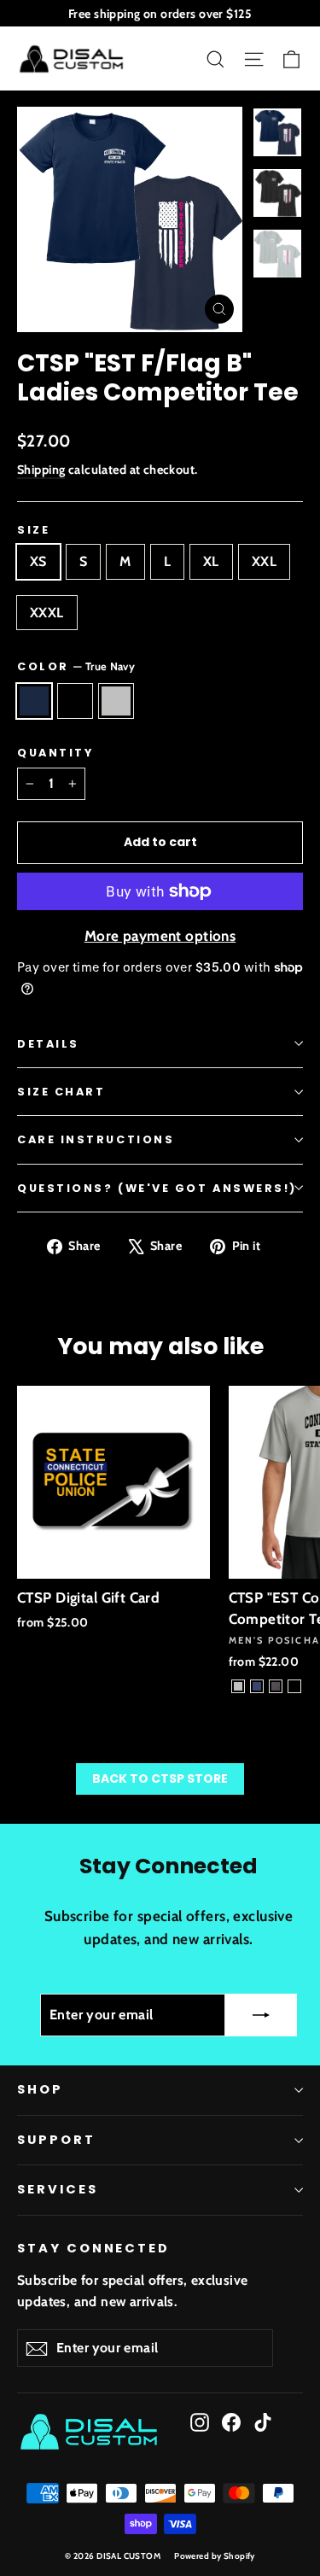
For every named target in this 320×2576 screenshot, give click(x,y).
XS (38, 561)
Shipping (41, 470)
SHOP (40, 2089)
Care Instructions (96, 1139)
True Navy (34, 701)
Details (48, 1044)
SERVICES (58, 2189)
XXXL (47, 613)
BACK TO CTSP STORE (160, 1779)
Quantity (55, 753)
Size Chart (61, 1092)
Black (75, 701)
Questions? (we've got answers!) (157, 1188)
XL (211, 561)
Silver (116, 701)
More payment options (160, 936)
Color (76, 666)
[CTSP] (238, 1686)
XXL (264, 561)
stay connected (93, 2248)
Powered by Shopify (215, 2556)
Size (33, 530)
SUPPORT (56, 2140)
